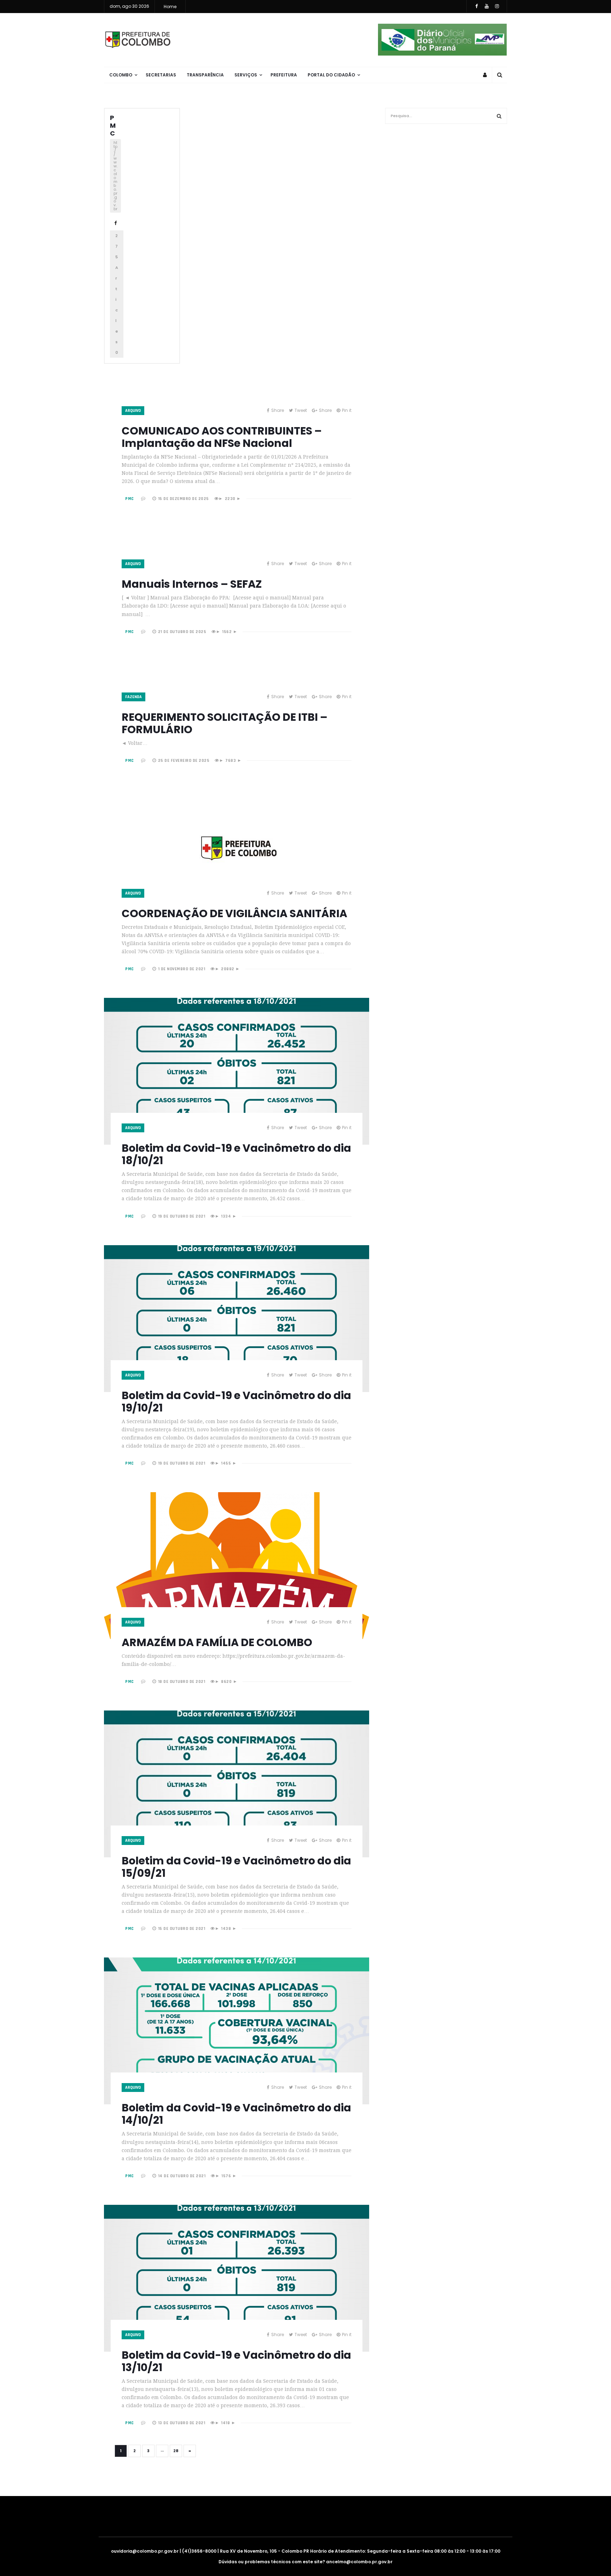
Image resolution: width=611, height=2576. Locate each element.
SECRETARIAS (161, 75)
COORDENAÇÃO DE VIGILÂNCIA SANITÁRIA (234, 913)
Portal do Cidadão (331, 75)
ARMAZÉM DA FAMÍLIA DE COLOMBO (217, 1642)
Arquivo (133, 411)
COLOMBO (121, 75)
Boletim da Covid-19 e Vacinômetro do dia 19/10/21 (236, 1402)
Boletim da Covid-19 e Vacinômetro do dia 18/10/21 (236, 1154)
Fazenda (133, 697)
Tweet (301, 410)
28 (176, 2451)
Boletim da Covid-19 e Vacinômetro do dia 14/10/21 (236, 2114)
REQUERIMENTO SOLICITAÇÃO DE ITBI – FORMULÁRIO (225, 723)
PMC (113, 125)
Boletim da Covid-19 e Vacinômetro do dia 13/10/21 (236, 2361)
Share (278, 410)
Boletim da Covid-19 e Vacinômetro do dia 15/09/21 (236, 1867)
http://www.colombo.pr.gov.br (115, 176)
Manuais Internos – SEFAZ (192, 584)
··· (162, 2451)
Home (170, 7)
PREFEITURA (284, 75)
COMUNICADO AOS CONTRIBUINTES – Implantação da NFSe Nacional (222, 437)
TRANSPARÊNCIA (205, 75)
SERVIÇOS (246, 75)
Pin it (347, 410)
